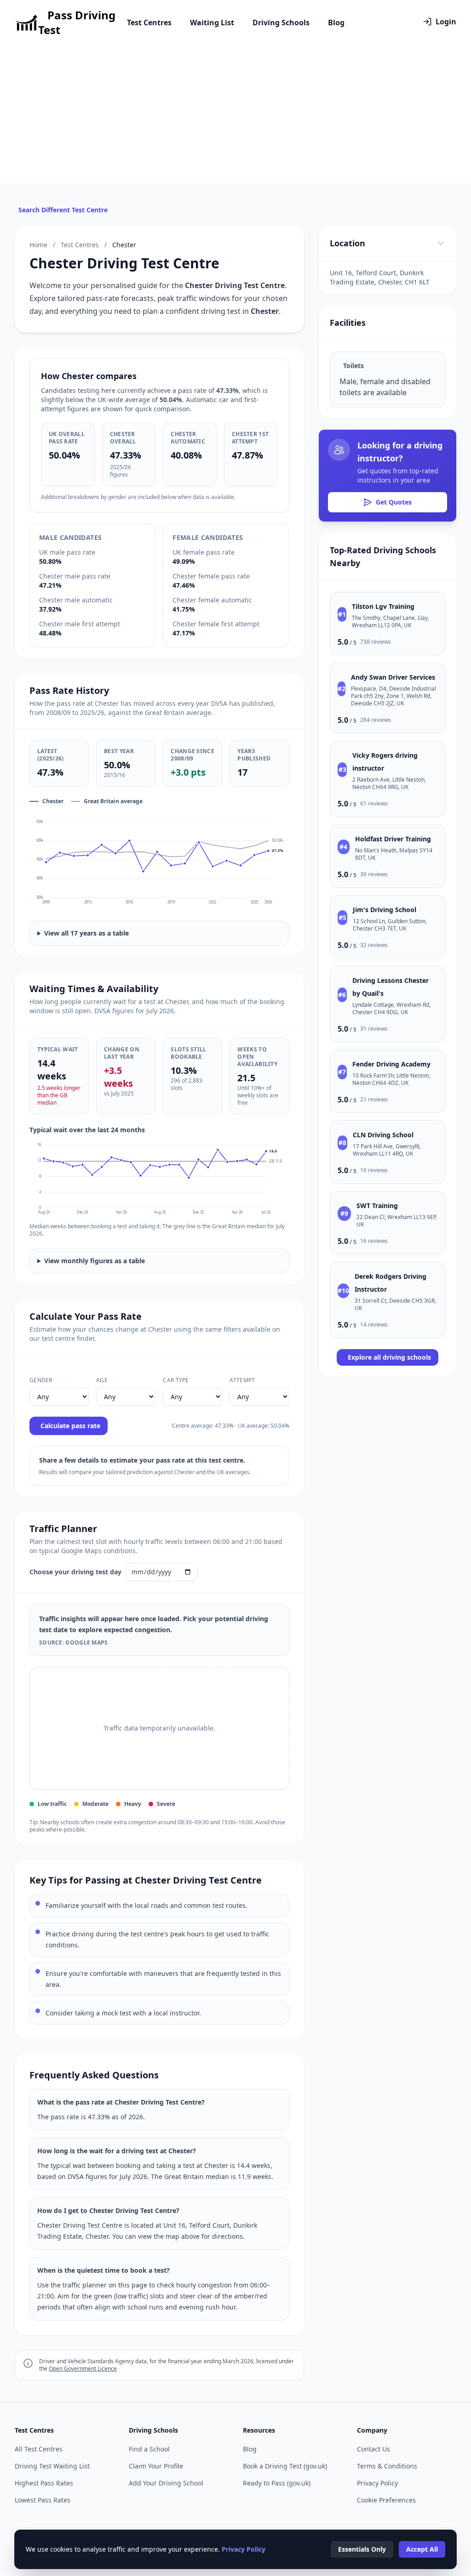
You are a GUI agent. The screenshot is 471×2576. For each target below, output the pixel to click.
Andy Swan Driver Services (393, 677)
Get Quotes (394, 502)
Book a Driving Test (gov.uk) (285, 2466)
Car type (176, 1380)
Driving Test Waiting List (52, 2466)
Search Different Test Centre (63, 210)
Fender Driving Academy (391, 1064)
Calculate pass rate (70, 1426)
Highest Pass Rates (44, 2483)
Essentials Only (362, 2549)
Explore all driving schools (389, 1357)
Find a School (149, 2449)
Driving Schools (281, 23)
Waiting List (212, 23)
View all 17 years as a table (86, 933)
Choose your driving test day (75, 1572)
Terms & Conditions (387, 2466)
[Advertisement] (235, 114)
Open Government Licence (83, 2369)
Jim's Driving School (385, 910)
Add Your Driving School (166, 2483)
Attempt (242, 1380)
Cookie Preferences (386, 2500)
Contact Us (373, 2449)
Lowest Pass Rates (43, 2500)
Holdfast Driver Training (393, 839)
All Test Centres (39, 2449)
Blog (336, 23)
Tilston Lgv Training (383, 606)
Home (38, 245)
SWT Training (377, 1206)
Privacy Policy (377, 2483)
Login (446, 22)
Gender (41, 1380)
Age (102, 1380)
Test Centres (149, 23)
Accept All (422, 2549)
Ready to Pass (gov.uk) (277, 2483)
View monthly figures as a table (95, 1261)
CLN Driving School (383, 1135)
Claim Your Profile (156, 2466)
